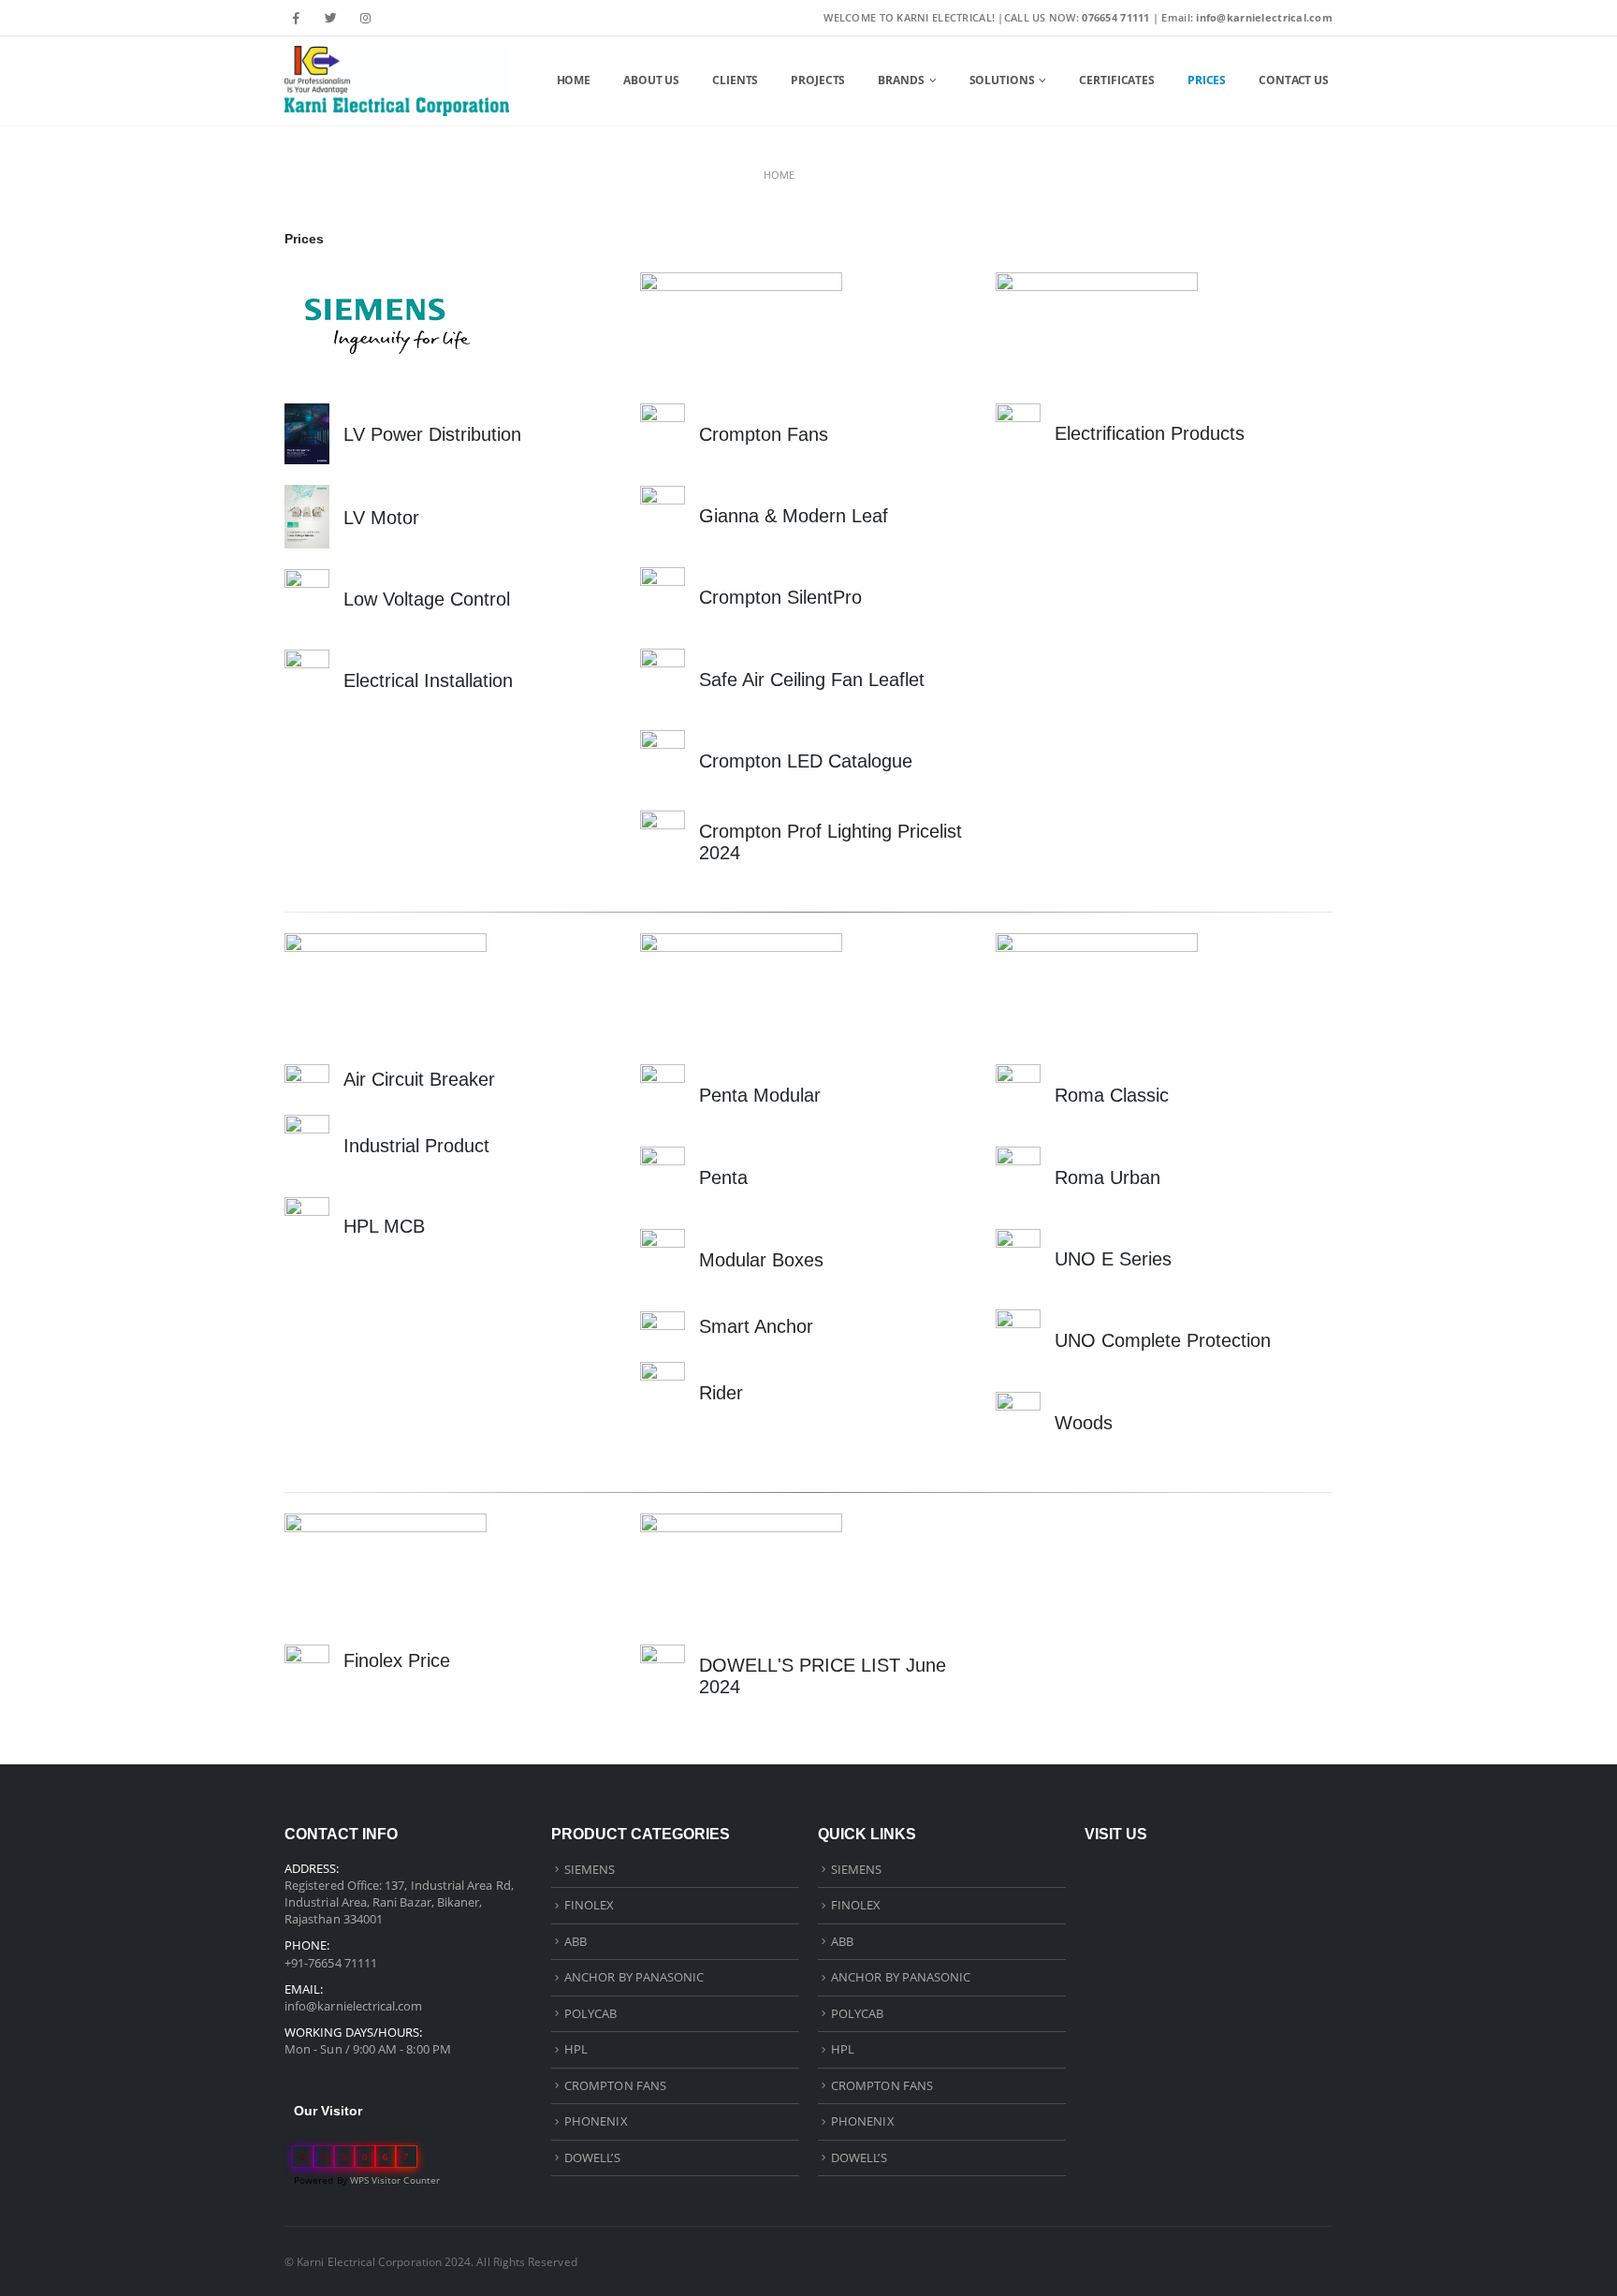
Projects (818, 80)
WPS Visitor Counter (395, 2180)
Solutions (1002, 80)
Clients (735, 80)
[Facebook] (297, 18)
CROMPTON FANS (615, 2085)
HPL (576, 2049)
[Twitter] (331, 18)
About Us (651, 80)
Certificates (1117, 80)
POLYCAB (590, 2013)
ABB (575, 1941)
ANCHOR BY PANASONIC (634, 1977)
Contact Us (1294, 80)
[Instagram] (365, 18)
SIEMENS (590, 1869)
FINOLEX (589, 1905)
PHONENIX (596, 2121)
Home (574, 80)
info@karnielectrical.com (354, 2006)
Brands (901, 80)
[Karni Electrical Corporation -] (397, 81)
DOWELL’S (592, 2157)
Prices (1207, 80)
